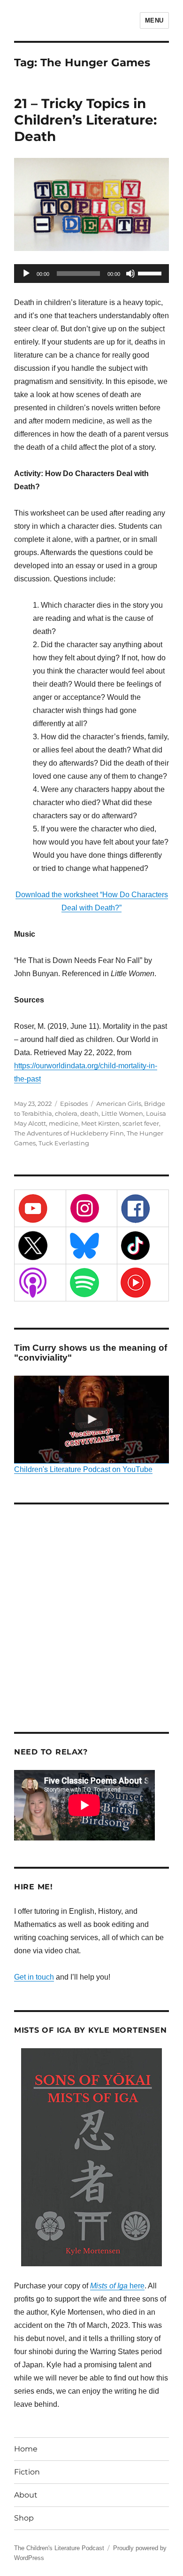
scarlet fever (141, 1123)
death (89, 1113)
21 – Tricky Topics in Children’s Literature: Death (85, 120)
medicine (64, 1123)
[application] (91, 274)
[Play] (26, 274)
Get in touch (34, 1977)
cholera (66, 1113)
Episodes (74, 1104)
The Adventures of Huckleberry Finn (69, 1133)
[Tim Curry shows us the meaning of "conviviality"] (91, 1419)
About (26, 2495)
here (117, 2286)
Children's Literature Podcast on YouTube (83, 1469)
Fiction (27, 2472)
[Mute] (130, 274)
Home (26, 2449)
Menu (154, 20)
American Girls (119, 1104)
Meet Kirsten (100, 1123)
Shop (24, 2518)
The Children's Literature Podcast (59, 2548)
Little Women (122, 1113)
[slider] (151, 273)
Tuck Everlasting (64, 1143)
